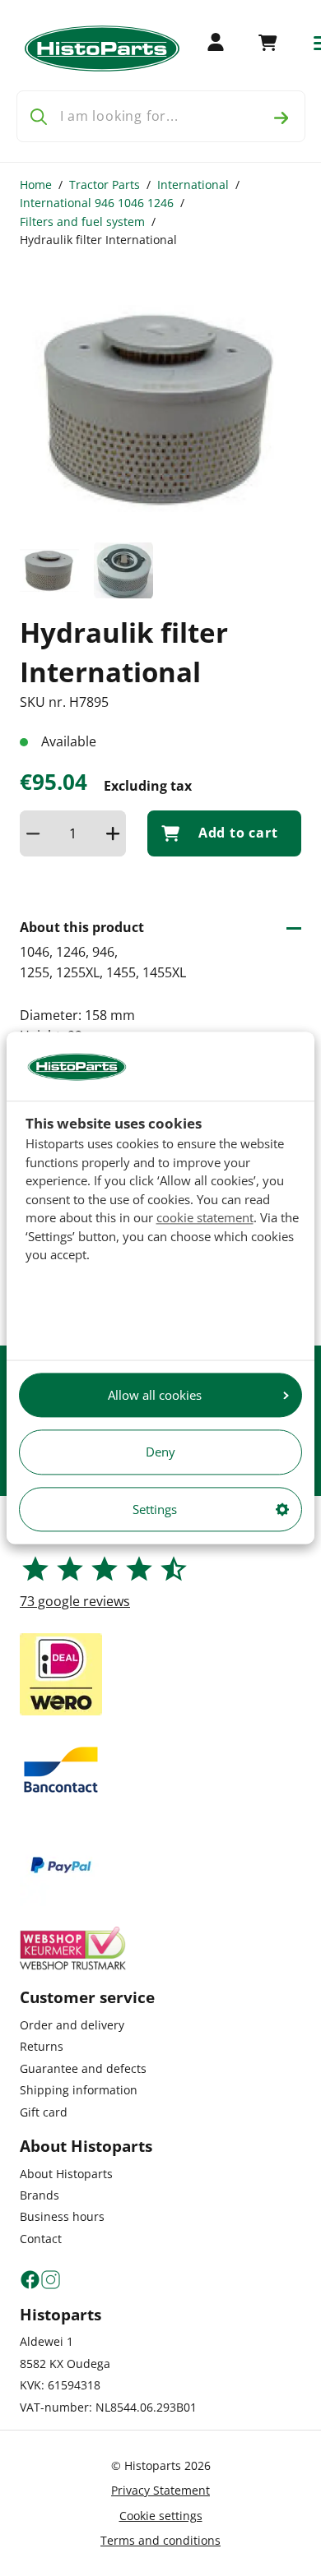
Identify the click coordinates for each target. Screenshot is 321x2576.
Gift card (44, 2112)
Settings (155, 1509)
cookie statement (205, 1217)
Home (36, 185)
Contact (41, 2239)
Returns (42, 2046)
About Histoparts (66, 2174)
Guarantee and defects (83, 2068)
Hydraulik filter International (98, 240)
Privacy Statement (160, 2490)
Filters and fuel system (82, 222)
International (193, 185)
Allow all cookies (155, 1395)
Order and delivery (72, 2025)
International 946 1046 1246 (97, 203)
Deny (160, 1452)
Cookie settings (161, 2516)
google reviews (75, 1601)
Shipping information (79, 2090)
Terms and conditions (160, 2540)
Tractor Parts (105, 185)
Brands (40, 2195)
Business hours (62, 2216)
